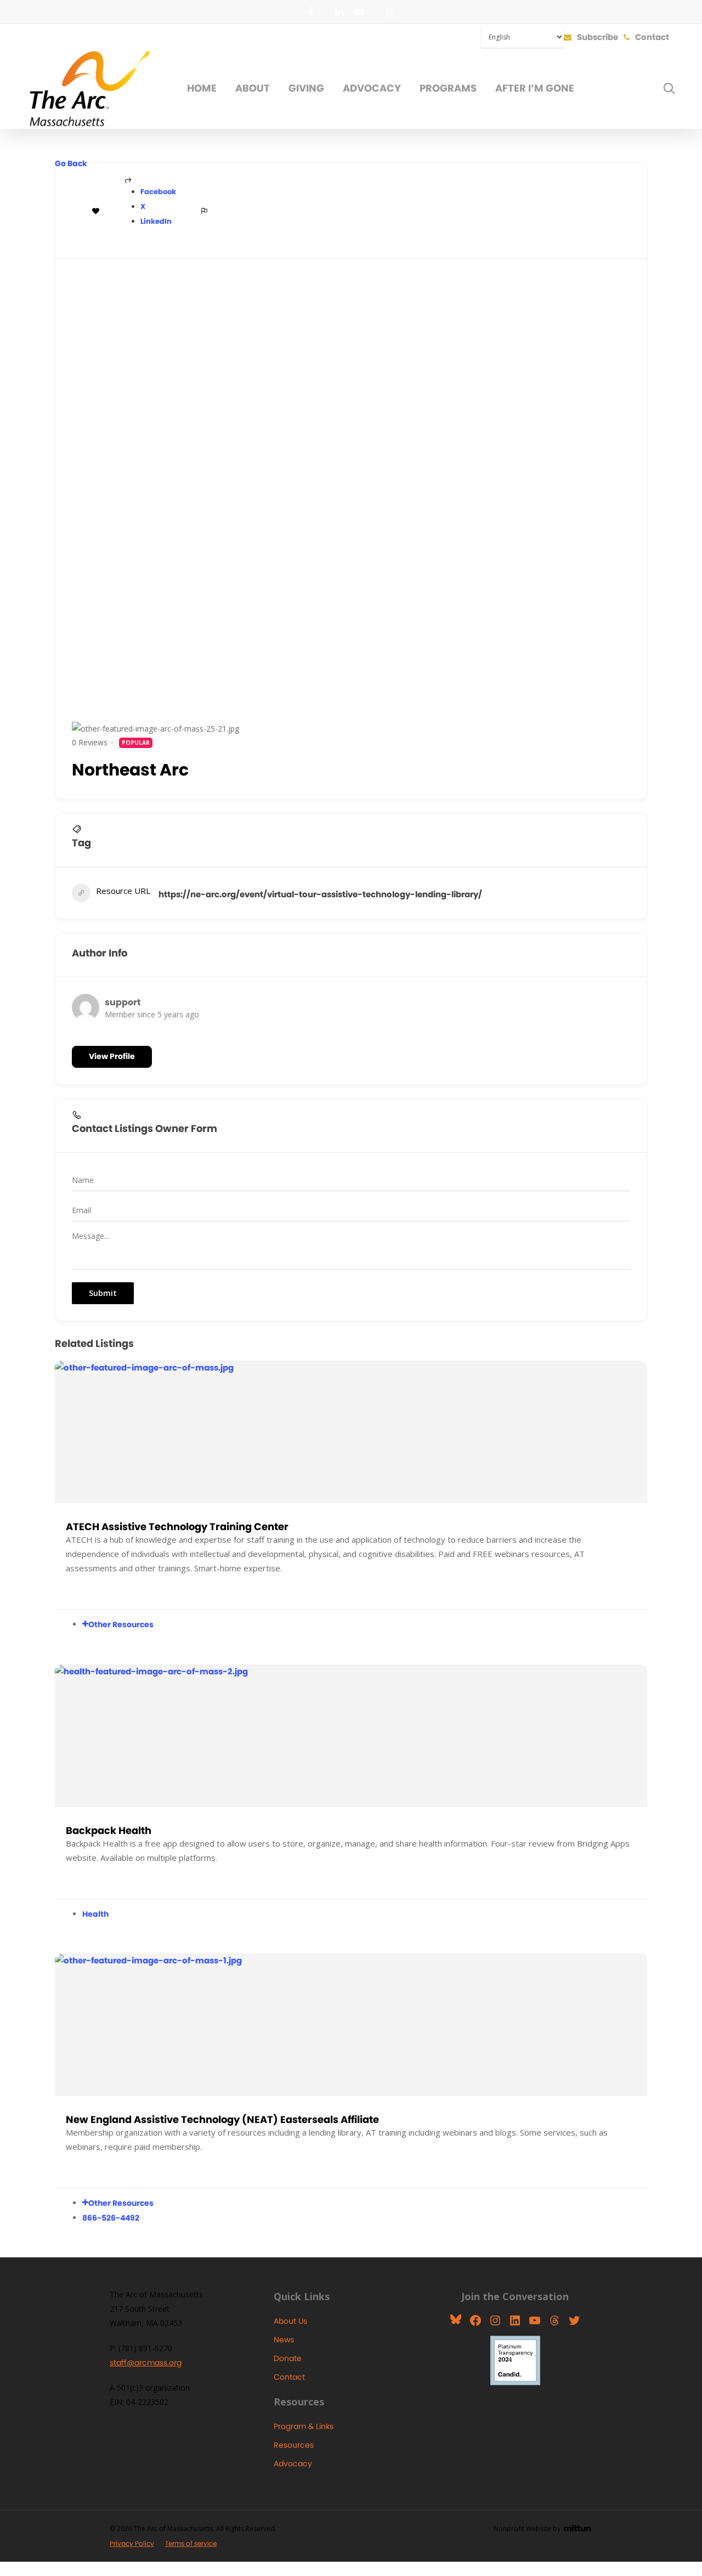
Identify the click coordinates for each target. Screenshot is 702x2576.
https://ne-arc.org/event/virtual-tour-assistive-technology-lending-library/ (320, 894)
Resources (294, 2445)
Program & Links (304, 2426)
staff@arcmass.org (146, 2363)
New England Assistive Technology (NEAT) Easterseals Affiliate (222, 2119)
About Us (290, 2321)
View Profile (112, 1056)
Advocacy (293, 2464)
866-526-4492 (111, 2218)
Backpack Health (109, 1830)
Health (95, 1914)
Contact (289, 2377)
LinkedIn (156, 221)
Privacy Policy (132, 2543)
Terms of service (191, 2543)
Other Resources (121, 1624)
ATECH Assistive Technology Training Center (177, 1527)
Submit (103, 1293)
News (284, 2340)
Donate (288, 2358)
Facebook (158, 192)
